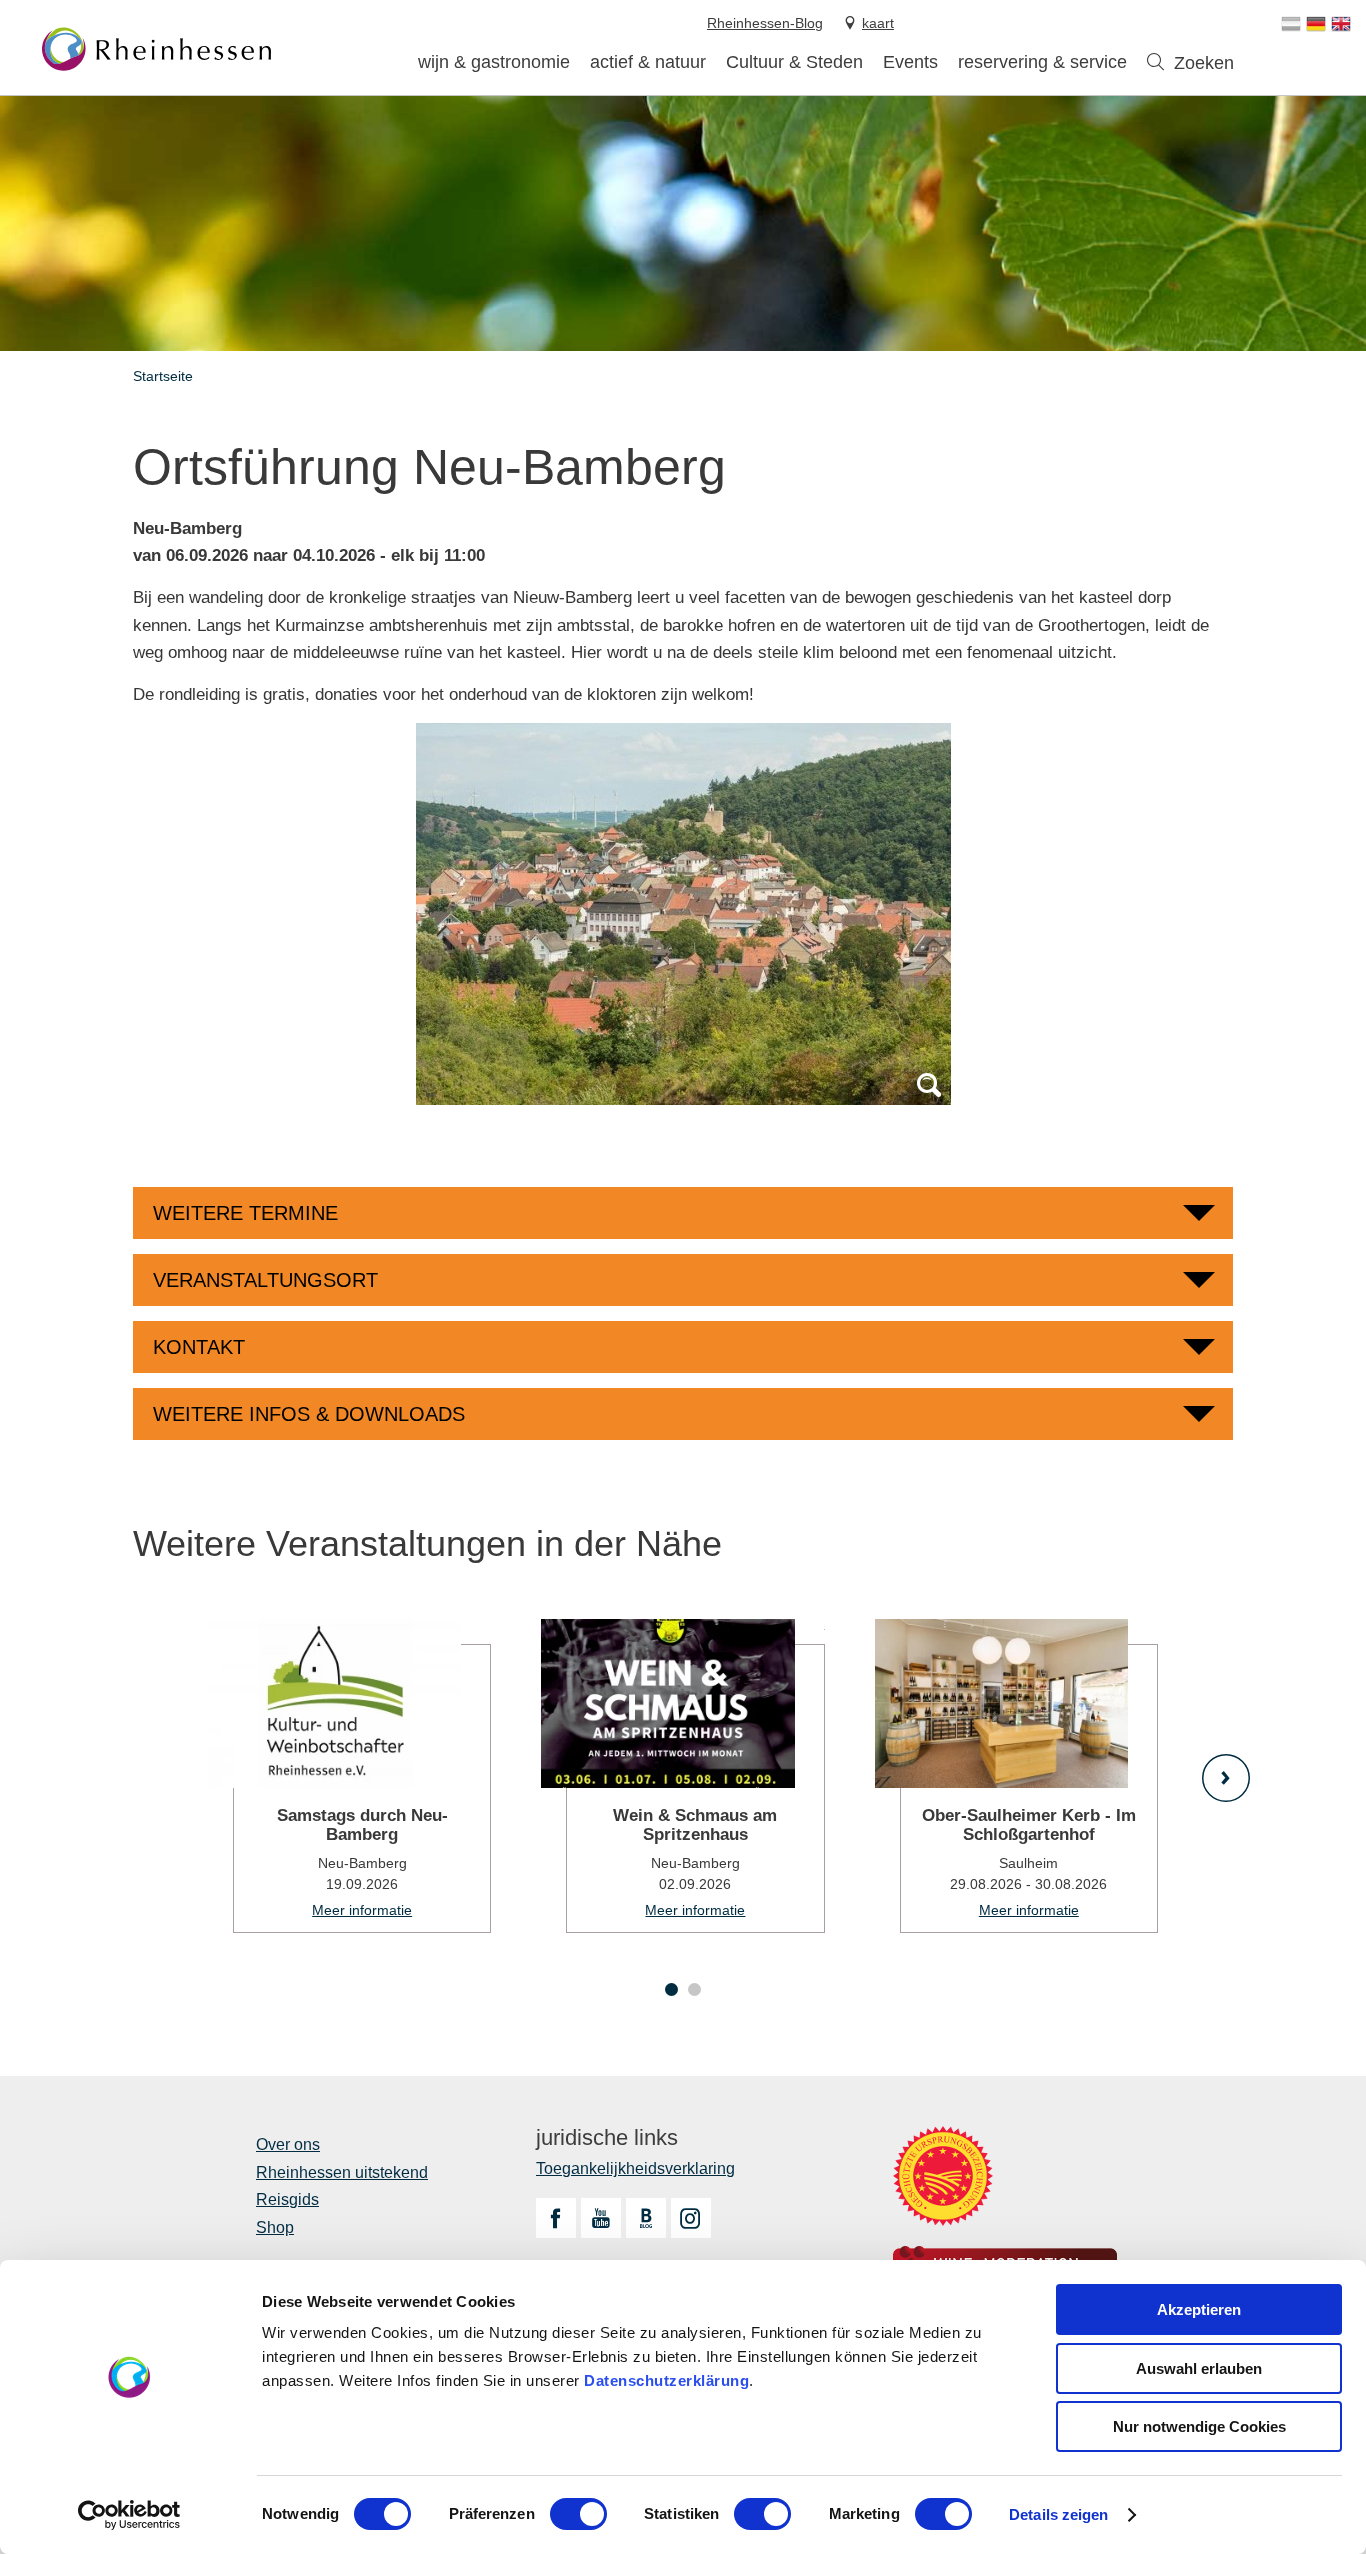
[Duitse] (1316, 24)
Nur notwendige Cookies (1199, 2426)
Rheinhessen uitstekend (342, 2172)
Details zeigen (1058, 2514)
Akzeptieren (1199, 2309)
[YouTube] (601, 2218)
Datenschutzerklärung (666, 2380)
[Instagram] (691, 2218)
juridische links (607, 2138)
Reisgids (287, 2199)
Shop (275, 2227)
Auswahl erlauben (1199, 2368)
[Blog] (646, 2218)
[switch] (578, 2514)
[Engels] (1341, 24)
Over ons (288, 2144)
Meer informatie (349, 1776)
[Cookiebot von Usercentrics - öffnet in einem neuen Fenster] (129, 2515)
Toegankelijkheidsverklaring (635, 2168)
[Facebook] (556, 2218)
